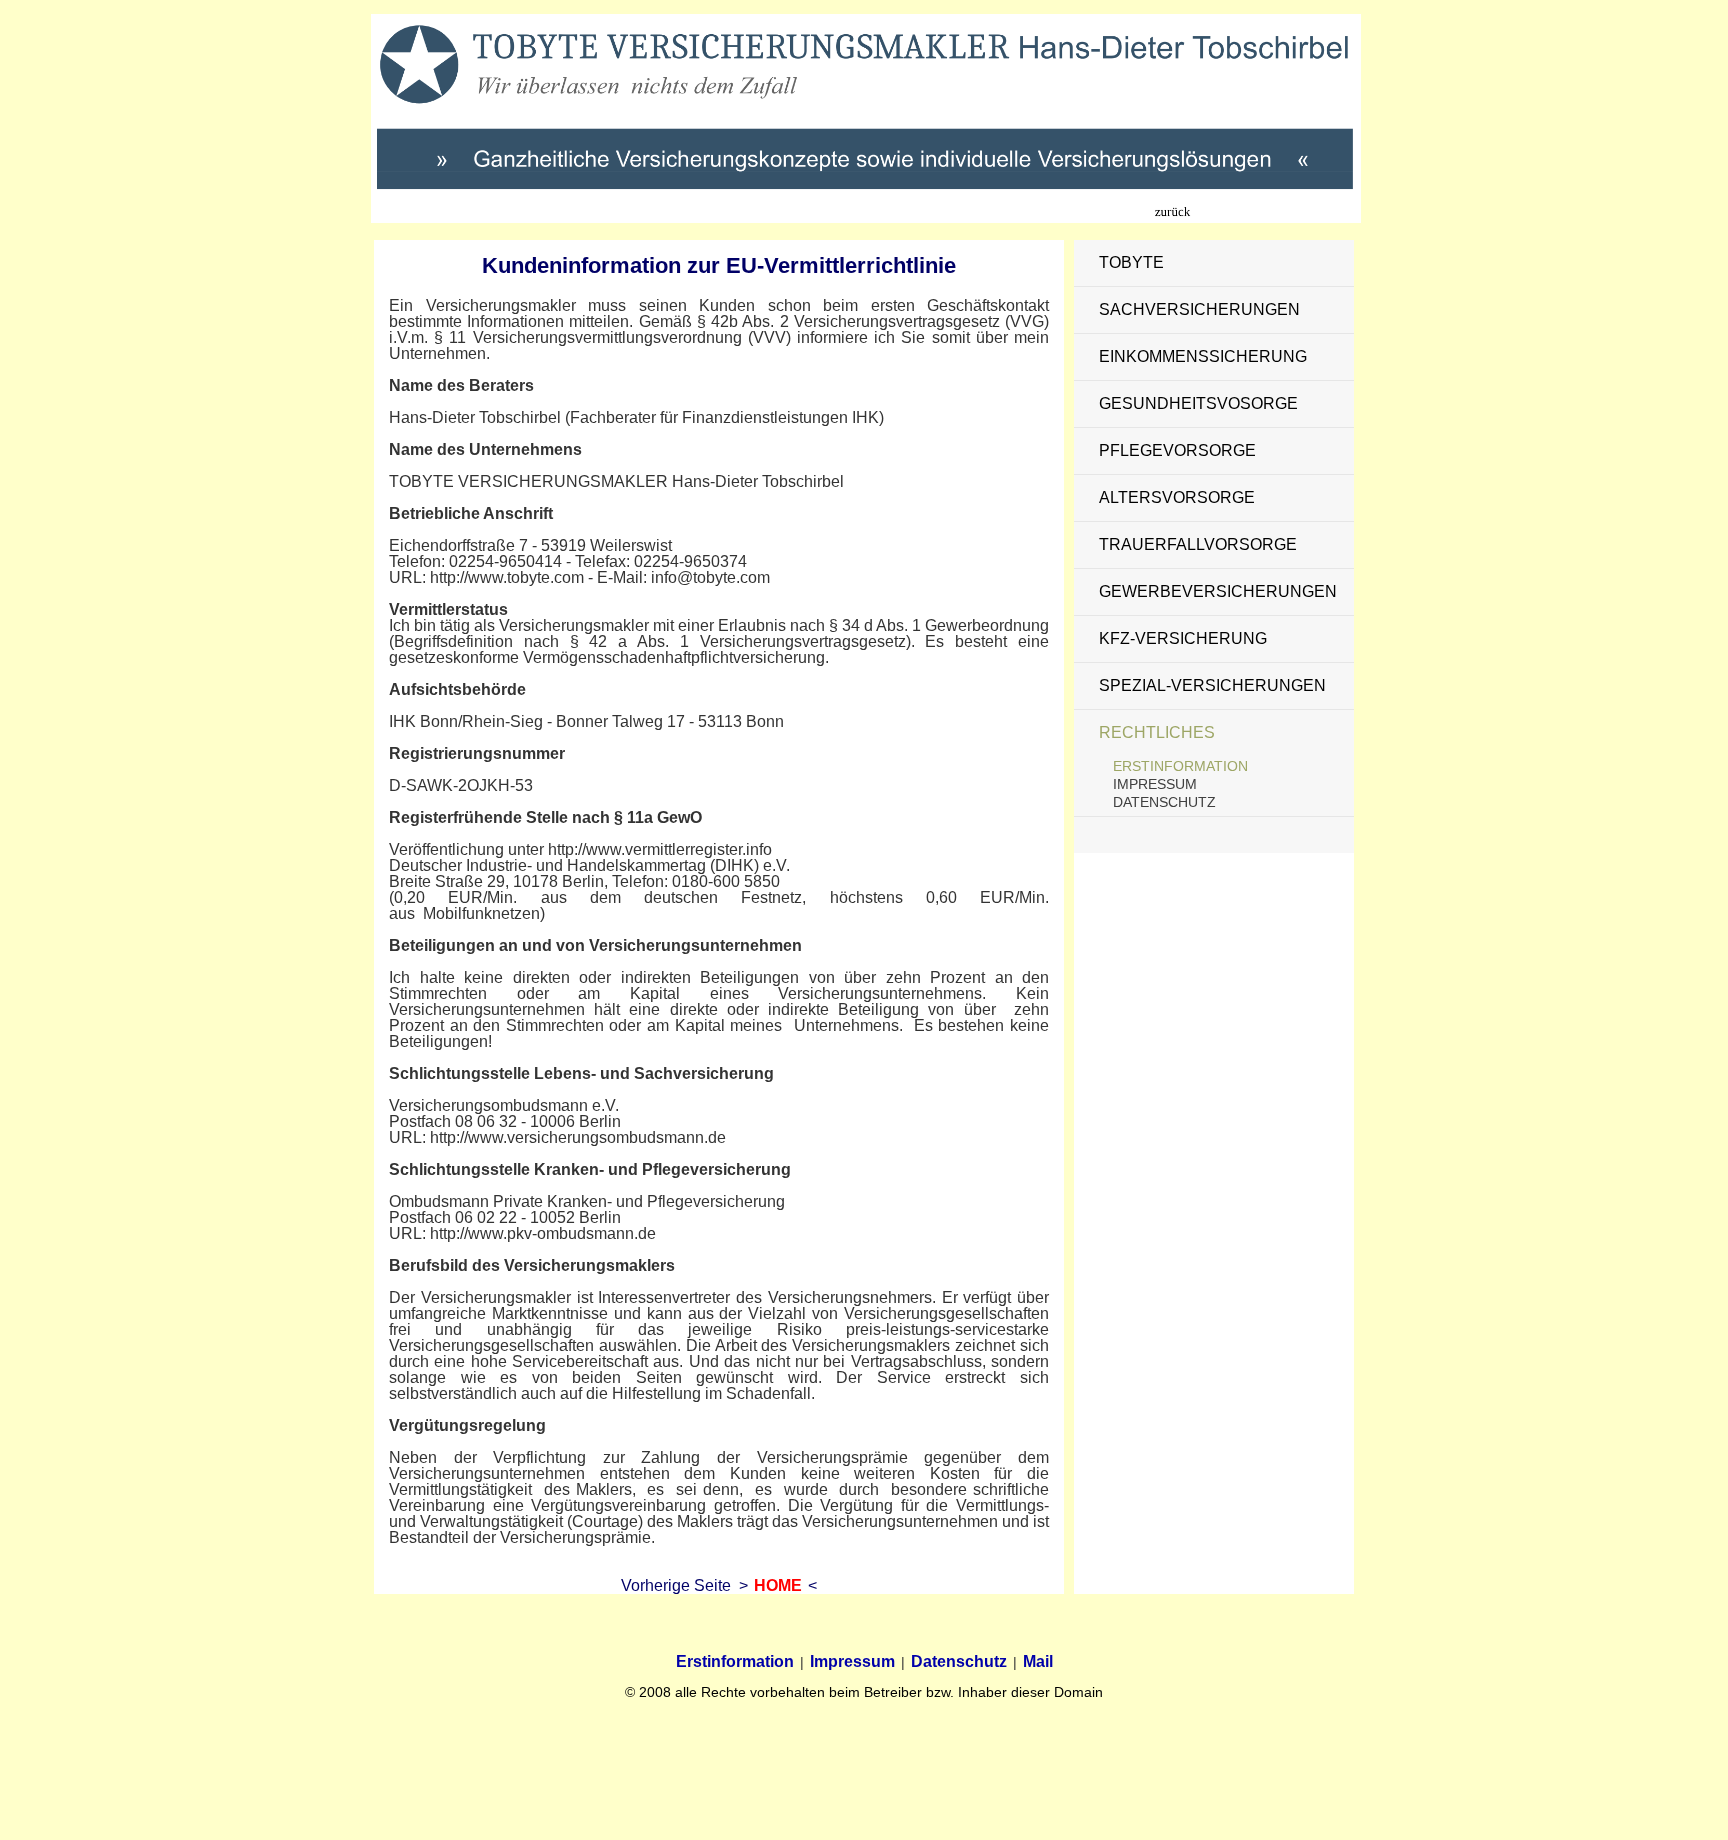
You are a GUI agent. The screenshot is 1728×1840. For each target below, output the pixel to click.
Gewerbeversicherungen (1218, 591)
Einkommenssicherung (1203, 356)
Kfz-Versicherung (1183, 638)
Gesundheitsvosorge (1198, 403)
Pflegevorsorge (1177, 450)
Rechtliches (1157, 732)
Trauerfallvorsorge (1198, 544)
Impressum (1155, 784)
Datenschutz (1164, 802)
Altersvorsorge (1177, 497)
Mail (1038, 1661)
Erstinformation (1180, 766)
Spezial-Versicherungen (1212, 685)
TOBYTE (1131, 262)
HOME (778, 1585)
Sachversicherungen (1199, 309)
